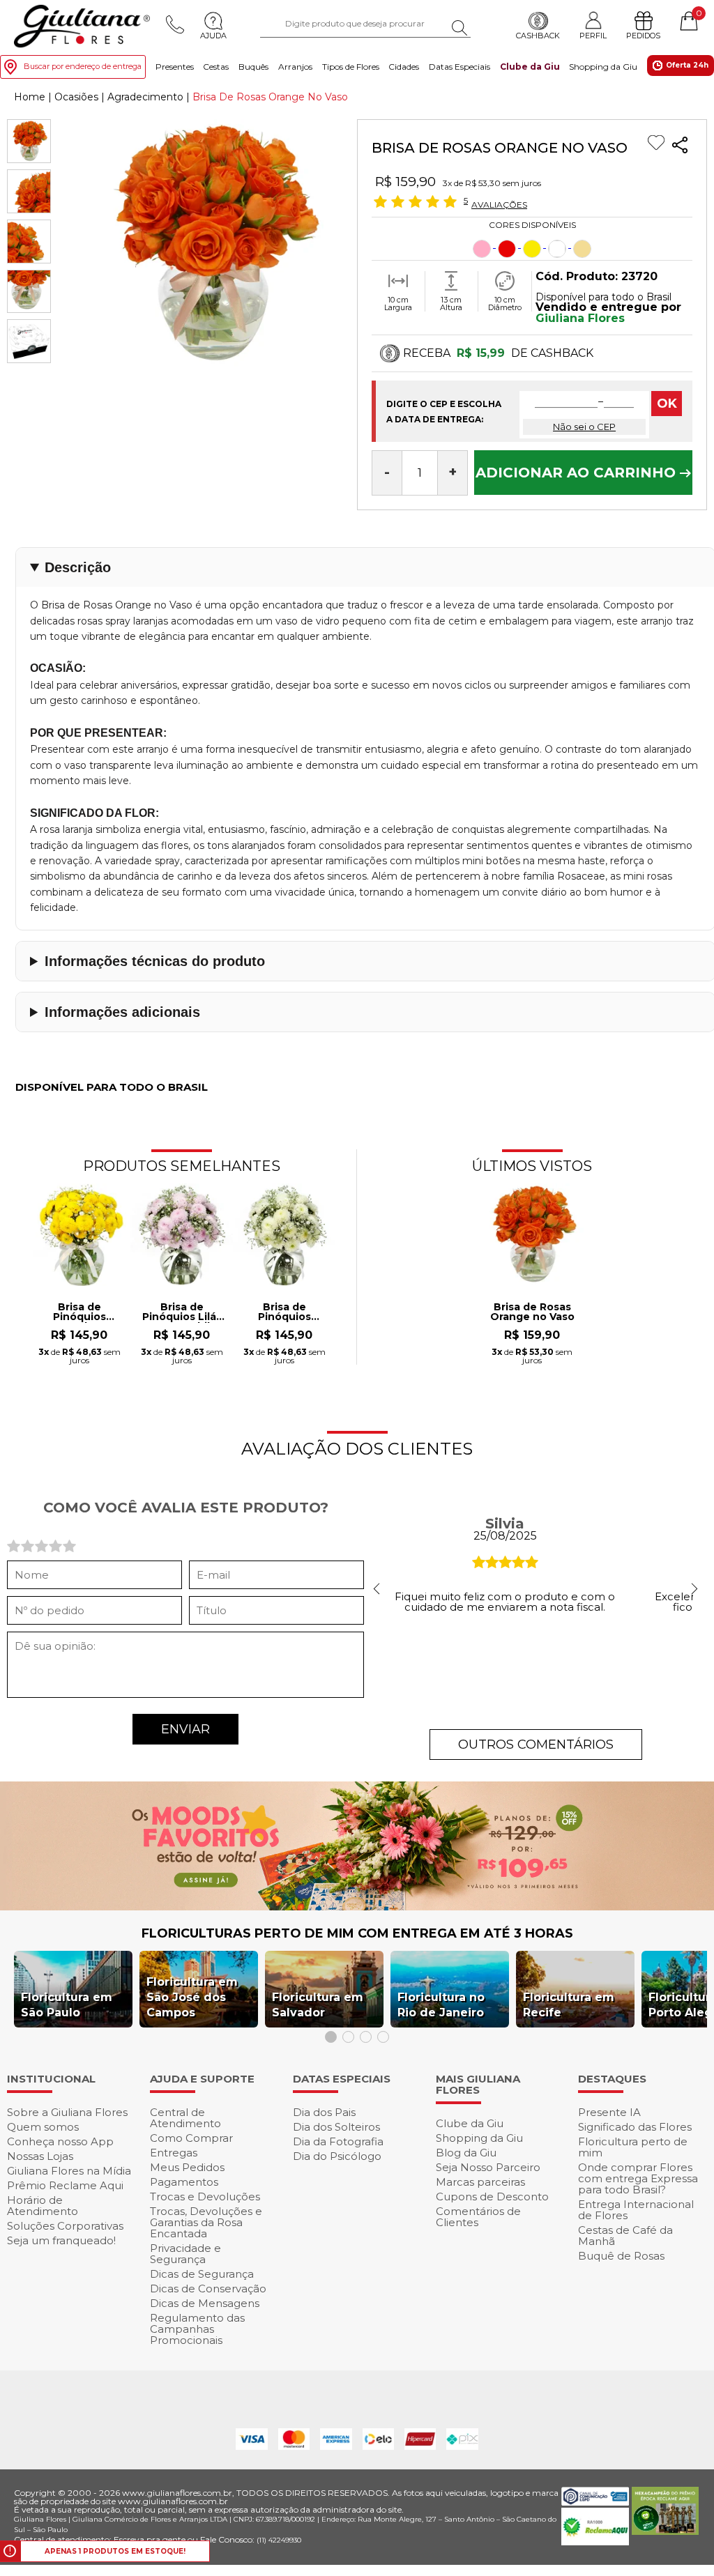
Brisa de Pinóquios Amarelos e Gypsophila (79, 1312)
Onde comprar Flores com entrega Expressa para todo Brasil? (638, 2178)
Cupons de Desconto (492, 2196)
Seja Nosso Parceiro (488, 2167)
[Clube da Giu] (357, 1907)
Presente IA (609, 2112)
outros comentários (536, 1745)
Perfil (593, 35)
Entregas (174, 2153)
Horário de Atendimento (43, 2206)
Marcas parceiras (480, 2182)
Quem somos (43, 2127)
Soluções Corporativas (65, 2226)
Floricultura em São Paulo (67, 2005)
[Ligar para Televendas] (175, 24)
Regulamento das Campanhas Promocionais (197, 2329)
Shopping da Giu (603, 67)
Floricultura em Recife (569, 2005)
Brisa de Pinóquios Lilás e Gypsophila (182, 1312)
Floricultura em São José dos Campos (192, 1997)
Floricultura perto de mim (633, 2147)
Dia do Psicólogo (337, 2156)
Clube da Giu (530, 67)
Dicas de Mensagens (205, 2303)
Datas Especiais (459, 67)
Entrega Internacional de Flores (636, 2210)
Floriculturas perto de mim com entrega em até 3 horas (357, 1933)
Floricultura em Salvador (318, 2005)
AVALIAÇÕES (499, 204)
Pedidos (643, 36)
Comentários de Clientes (478, 2217)
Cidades (404, 67)
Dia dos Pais (324, 2112)
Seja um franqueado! (61, 2240)
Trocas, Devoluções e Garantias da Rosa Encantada (206, 2222)
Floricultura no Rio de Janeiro (441, 2005)
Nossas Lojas (40, 2156)
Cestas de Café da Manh (625, 2236)
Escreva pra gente (150, 2539)
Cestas (216, 67)
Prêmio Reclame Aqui (65, 2185)
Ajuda (213, 36)
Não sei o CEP (584, 427)
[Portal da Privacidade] (595, 2502)
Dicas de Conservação (208, 2288)
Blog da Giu (466, 2153)
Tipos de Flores (351, 67)
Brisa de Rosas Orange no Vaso (532, 1312)
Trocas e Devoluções (205, 2196)
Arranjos (295, 67)
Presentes (175, 67)
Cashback (538, 36)
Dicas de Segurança (202, 2274)
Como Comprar (191, 2138)
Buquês (253, 67)
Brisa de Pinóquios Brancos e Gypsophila (284, 1312)
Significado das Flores (635, 2127)
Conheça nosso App (60, 2141)
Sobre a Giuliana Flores (67, 2112)
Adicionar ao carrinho (578, 473)
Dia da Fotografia (338, 2141)
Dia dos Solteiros (336, 2127)
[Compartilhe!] (680, 147)
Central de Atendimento (185, 2118)
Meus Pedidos (187, 2167)
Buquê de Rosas (621, 2256)
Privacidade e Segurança (185, 2254)
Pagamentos (184, 2182)
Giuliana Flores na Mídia (69, 2171)
